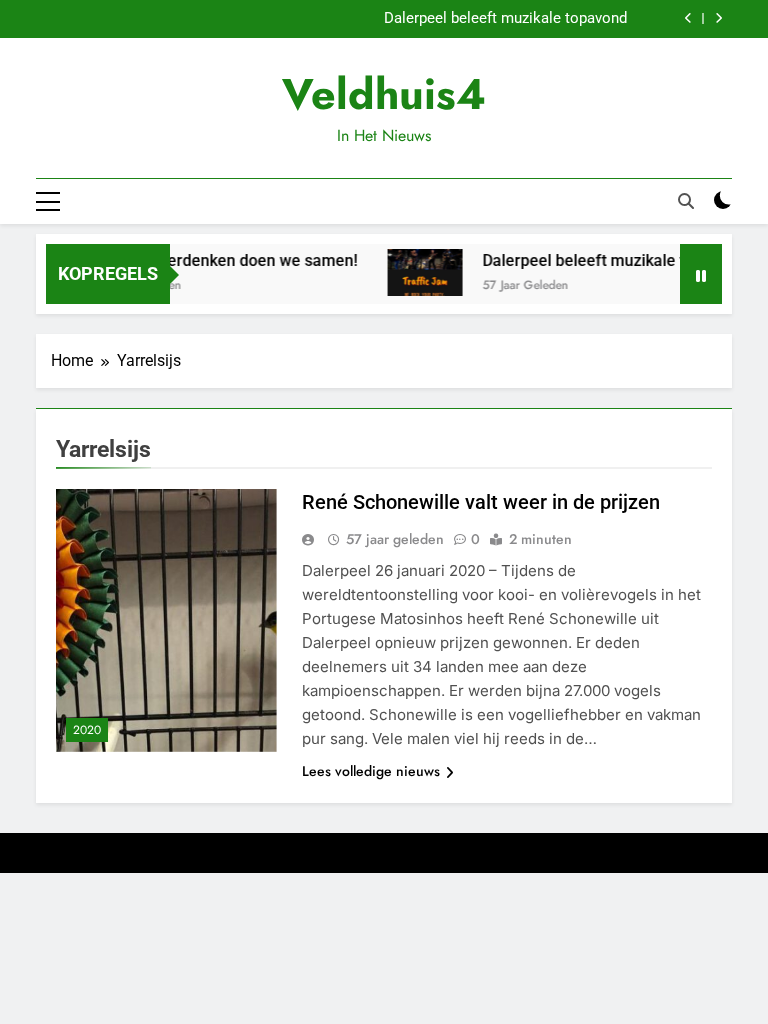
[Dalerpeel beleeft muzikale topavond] (415, 272)
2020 (87, 730)
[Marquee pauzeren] (701, 274)
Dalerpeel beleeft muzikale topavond (505, 19)
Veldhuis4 (384, 94)
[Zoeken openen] (686, 201)
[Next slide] (718, 18)
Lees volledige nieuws (371, 771)
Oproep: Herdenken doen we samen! (217, 260)
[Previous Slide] (688, 18)
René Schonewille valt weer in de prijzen (481, 502)
